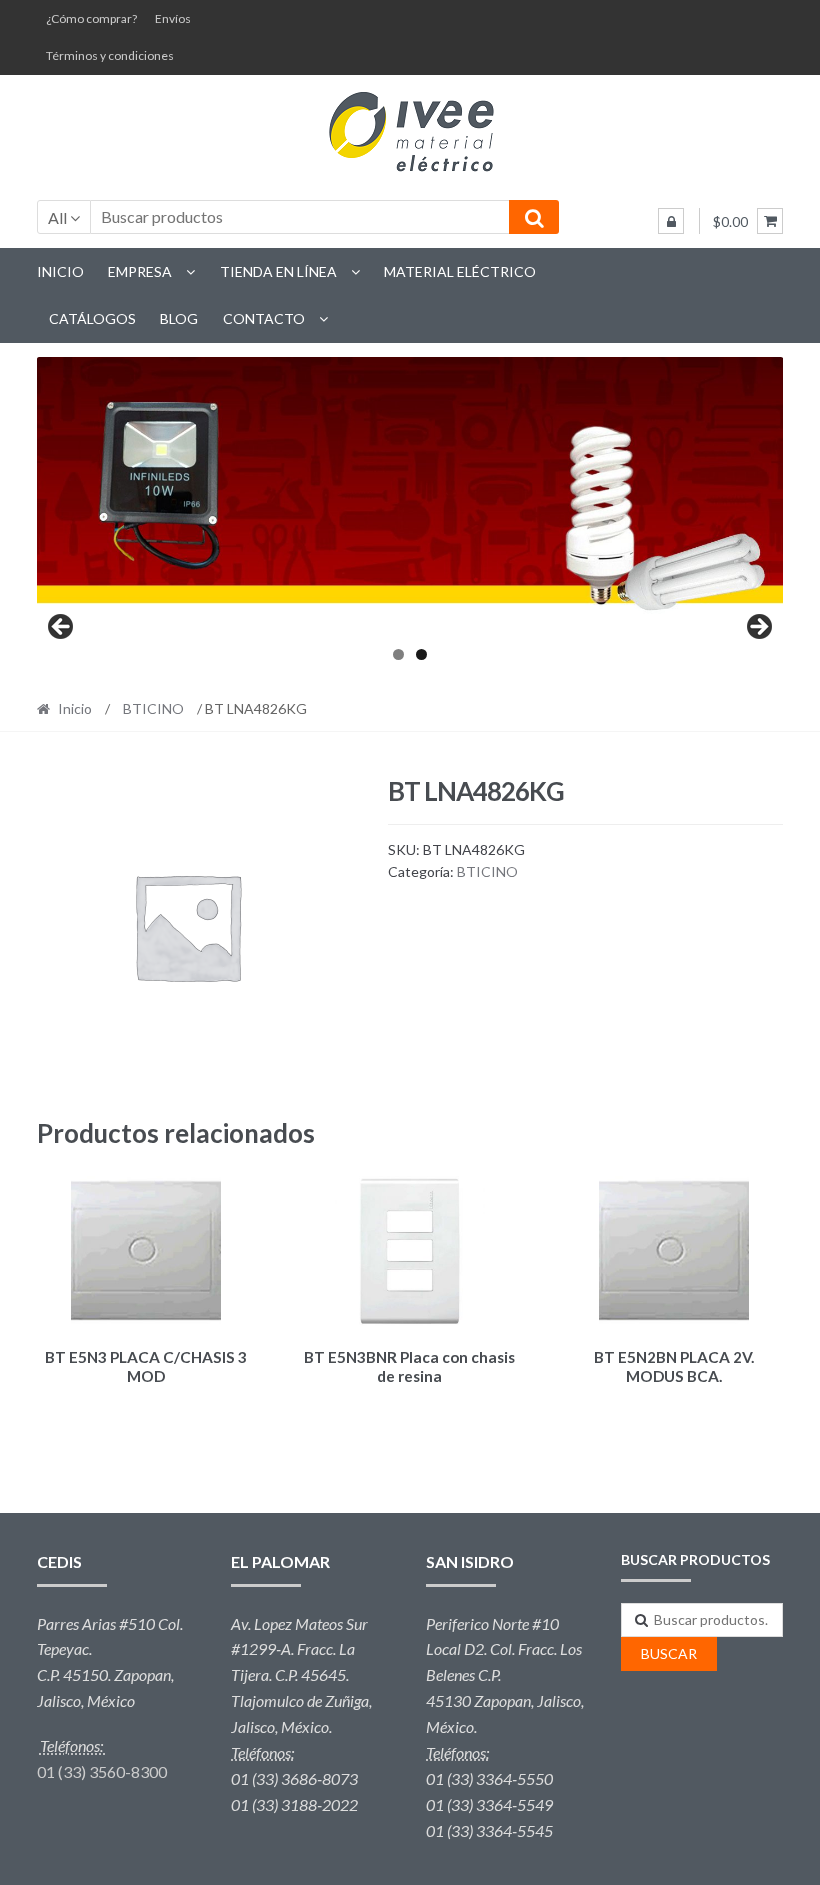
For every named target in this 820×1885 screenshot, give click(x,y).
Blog (179, 318)
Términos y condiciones (110, 55)
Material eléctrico (460, 271)
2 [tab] (421, 654)
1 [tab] (398, 654)
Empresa (140, 271)
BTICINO (153, 708)
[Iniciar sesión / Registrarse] (671, 221)
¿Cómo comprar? (91, 18)
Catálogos (92, 318)
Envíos (173, 18)
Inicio (60, 271)
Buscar (669, 1653)
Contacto (264, 318)
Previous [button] (62, 628)
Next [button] (758, 628)
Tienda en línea (278, 271)
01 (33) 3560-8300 (102, 1771)
